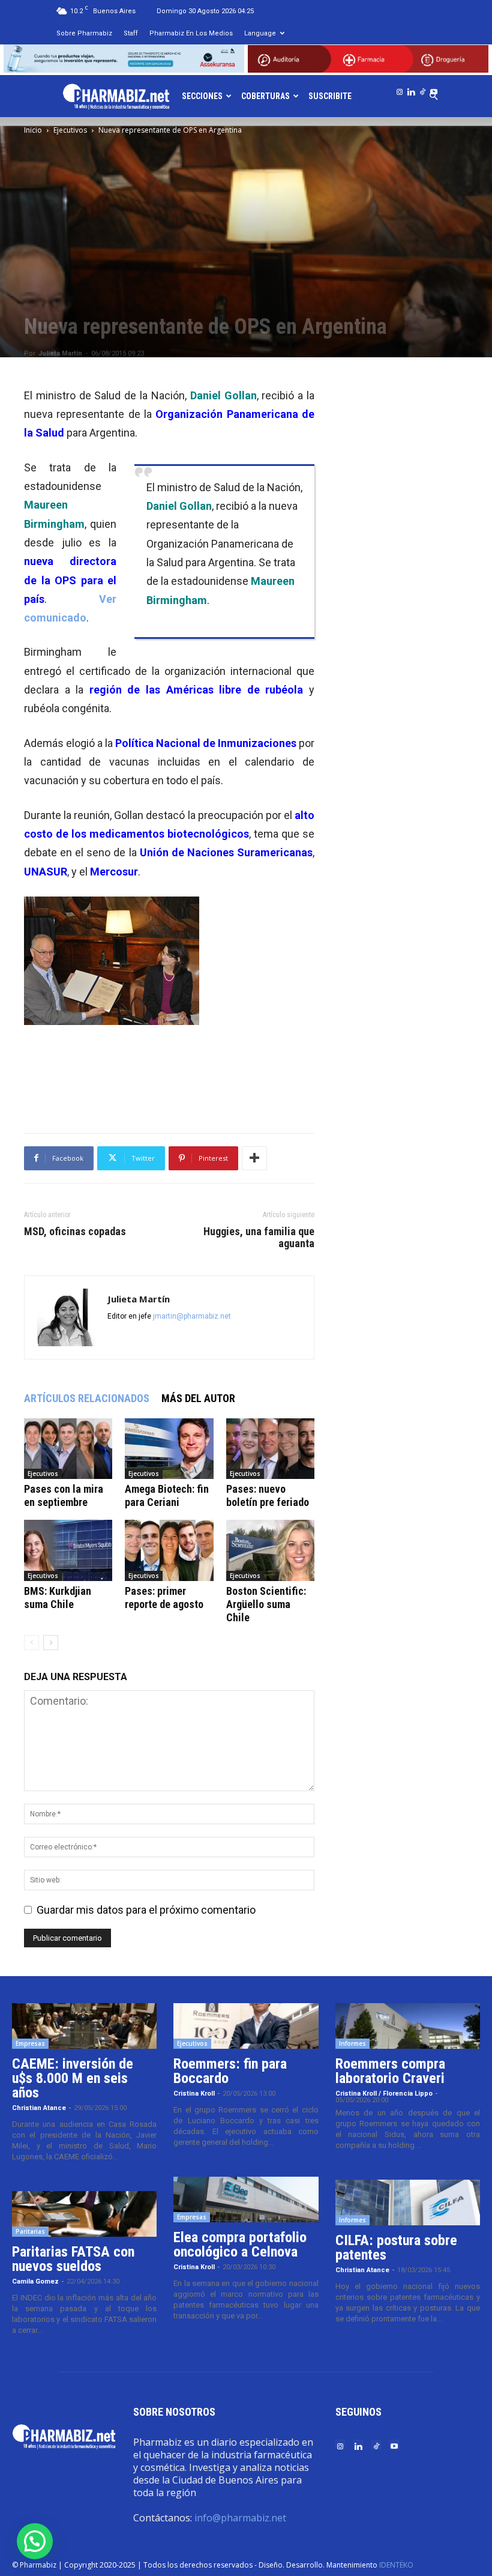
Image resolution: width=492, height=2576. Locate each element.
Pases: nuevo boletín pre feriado (268, 1495)
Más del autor (198, 1398)
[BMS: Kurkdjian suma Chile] (68, 1550)
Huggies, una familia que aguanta (259, 1238)
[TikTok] (422, 89)
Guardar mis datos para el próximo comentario (146, 1910)
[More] (254, 1158)
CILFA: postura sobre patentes (396, 2248)
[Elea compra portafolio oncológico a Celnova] (246, 2200)
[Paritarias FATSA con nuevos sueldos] (84, 2214)
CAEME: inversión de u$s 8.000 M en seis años (73, 2078)
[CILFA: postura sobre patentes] (408, 2203)
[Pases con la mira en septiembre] (68, 1449)
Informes (352, 2043)
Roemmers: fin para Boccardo (230, 2071)
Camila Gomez (35, 2281)
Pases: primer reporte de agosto (164, 1598)
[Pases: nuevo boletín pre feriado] (270, 1449)
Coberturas (265, 96)
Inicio (33, 130)
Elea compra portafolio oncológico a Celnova (240, 2245)
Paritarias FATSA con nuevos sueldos (73, 2259)
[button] (35, 2541)
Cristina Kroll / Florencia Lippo (384, 2094)
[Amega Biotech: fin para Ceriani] (169, 1449)
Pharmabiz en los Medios (191, 33)
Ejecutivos (70, 130)
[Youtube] (434, 89)
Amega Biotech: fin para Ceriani (167, 1495)
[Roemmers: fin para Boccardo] (246, 2026)
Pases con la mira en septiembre (64, 1495)
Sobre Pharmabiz (84, 33)
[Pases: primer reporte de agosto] (169, 1550)
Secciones (202, 96)
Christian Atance (39, 2108)
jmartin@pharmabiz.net (192, 1316)
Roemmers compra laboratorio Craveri (390, 2071)
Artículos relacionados (87, 1398)
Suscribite (330, 96)
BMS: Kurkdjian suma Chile (58, 1598)
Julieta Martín (60, 353)
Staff (131, 33)
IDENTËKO (396, 2565)
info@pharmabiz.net (240, 2518)
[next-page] (51, 1643)
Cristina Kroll (194, 2094)
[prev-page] (31, 1643)
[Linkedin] (411, 89)
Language (260, 33)
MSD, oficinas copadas (75, 1232)
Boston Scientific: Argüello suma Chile (266, 1604)
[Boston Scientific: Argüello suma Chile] (270, 1550)
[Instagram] (400, 89)
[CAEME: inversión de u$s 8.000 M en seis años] (84, 2026)
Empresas (30, 2043)
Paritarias (30, 2231)
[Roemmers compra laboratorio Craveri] (408, 2026)
